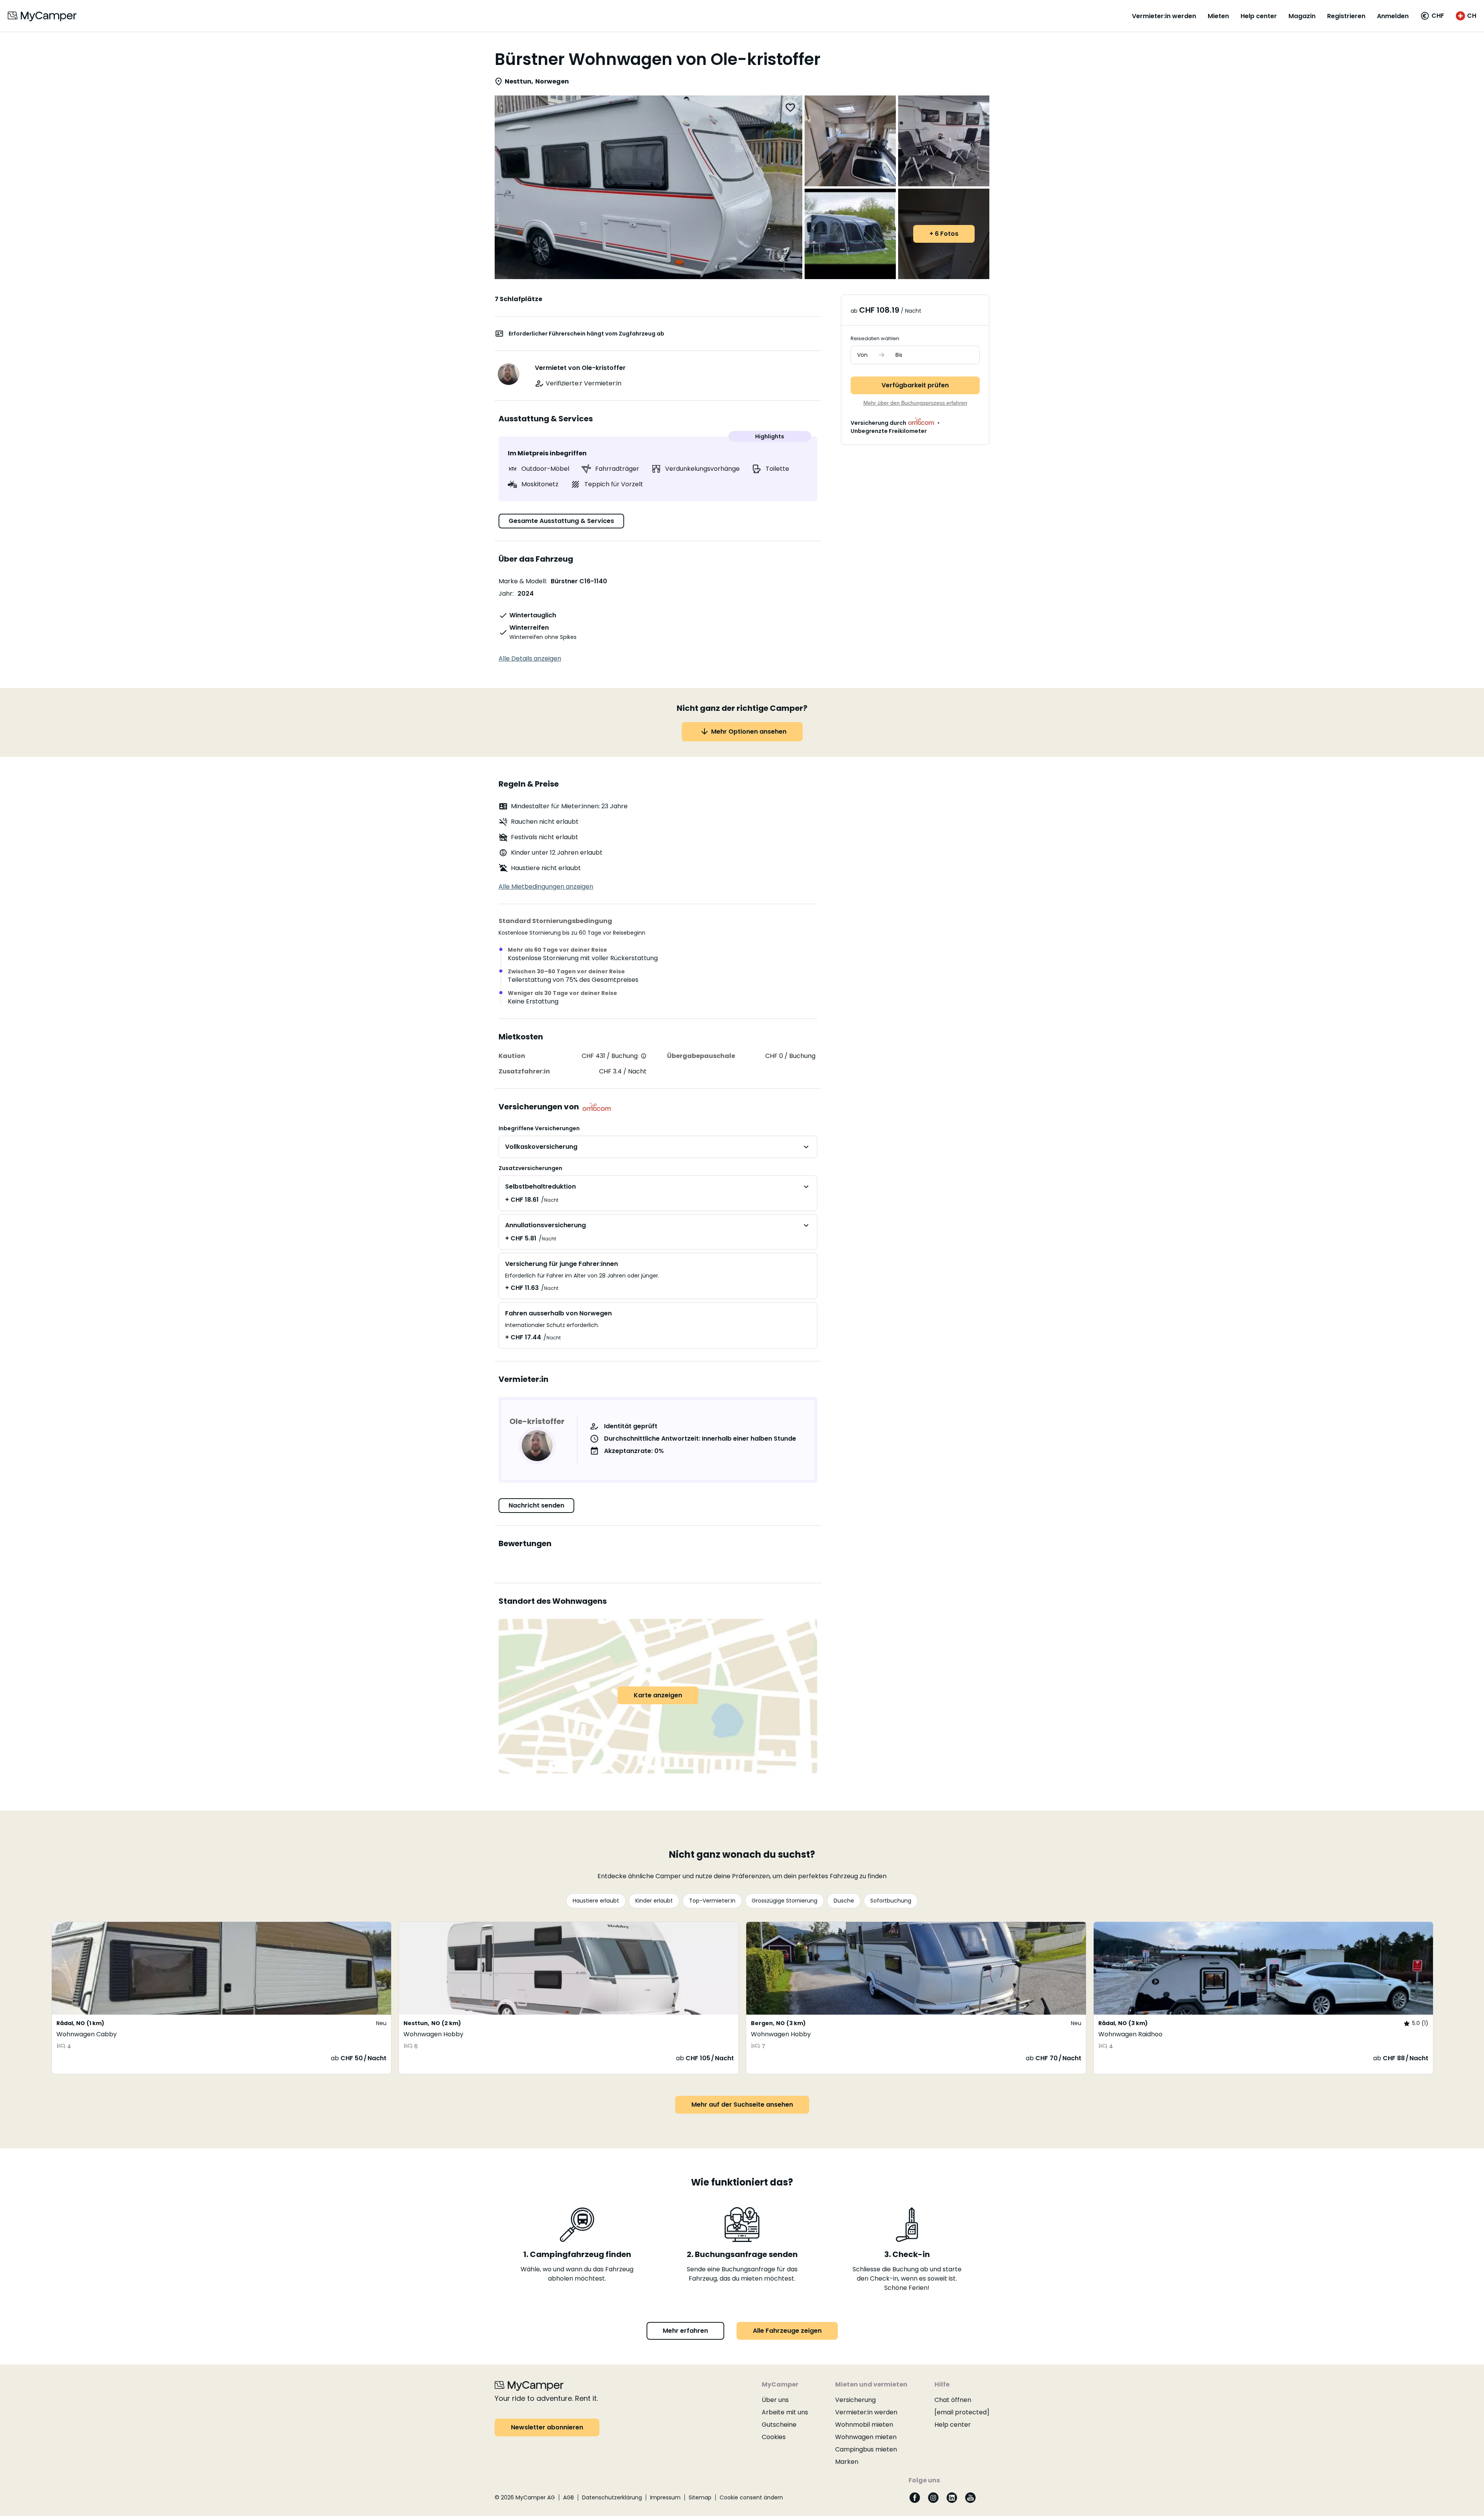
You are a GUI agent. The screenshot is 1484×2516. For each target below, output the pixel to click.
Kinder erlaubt (654, 1901)
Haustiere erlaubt (596, 1901)
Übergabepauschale (701, 1056)
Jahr (505, 594)
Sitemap (700, 2497)
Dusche (844, 1901)
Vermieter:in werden (1164, 16)
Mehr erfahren (685, 2331)
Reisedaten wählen (875, 338)
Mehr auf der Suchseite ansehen (742, 2105)
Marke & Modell (522, 581)
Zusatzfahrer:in (524, 1071)
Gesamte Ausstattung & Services (561, 521)
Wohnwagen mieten (866, 2437)
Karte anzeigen (658, 1695)
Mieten (1218, 16)
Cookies (774, 2437)
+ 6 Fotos (944, 234)
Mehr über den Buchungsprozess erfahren (915, 403)
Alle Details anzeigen (530, 658)
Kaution (512, 1056)
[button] (1432, 16)
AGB (568, 2497)
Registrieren (1346, 16)
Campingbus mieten (866, 2449)
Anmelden (1393, 16)
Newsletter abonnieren (547, 2427)
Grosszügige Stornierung (785, 1901)
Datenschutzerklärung (612, 2497)
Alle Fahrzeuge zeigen (787, 2331)
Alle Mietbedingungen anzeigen (546, 887)
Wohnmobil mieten (864, 2425)
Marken (847, 2462)
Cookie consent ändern (751, 2497)
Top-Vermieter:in (712, 1901)
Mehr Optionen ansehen (749, 732)
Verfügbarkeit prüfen (915, 385)
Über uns (775, 2400)
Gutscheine (779, 2425)
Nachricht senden (536, 1505)
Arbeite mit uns (785, 2412)
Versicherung (855, 2400)
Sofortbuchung (891, 1901)
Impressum (665, 2497)
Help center (1259, 16)
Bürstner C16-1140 (579, 581)
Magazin (1302, 16)
